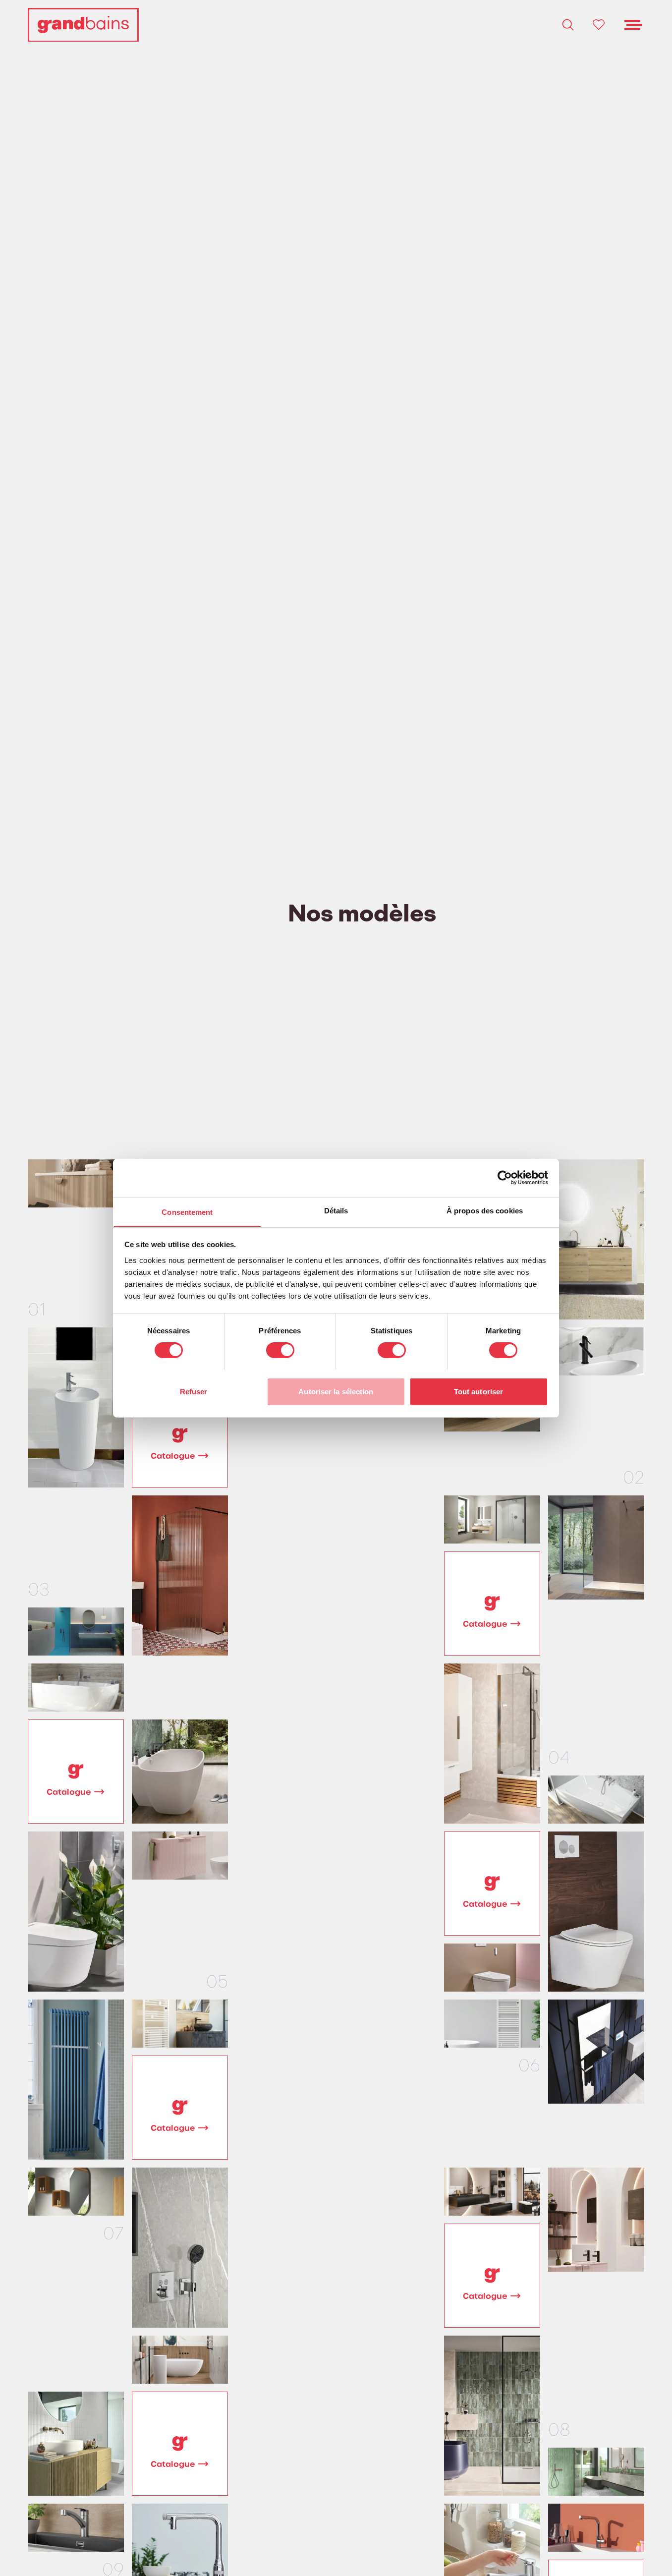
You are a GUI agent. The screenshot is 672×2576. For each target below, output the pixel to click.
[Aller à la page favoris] (599, 25)
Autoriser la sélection (336, 1391)
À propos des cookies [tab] (485, 1210)
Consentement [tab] (187, 1212)
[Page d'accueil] (83, 25)
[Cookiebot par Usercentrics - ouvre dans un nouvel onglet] (505, 1178)
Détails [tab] (336, 1210)
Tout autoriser (478, 1391)
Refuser (194, 1391)
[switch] (280, 1350)
